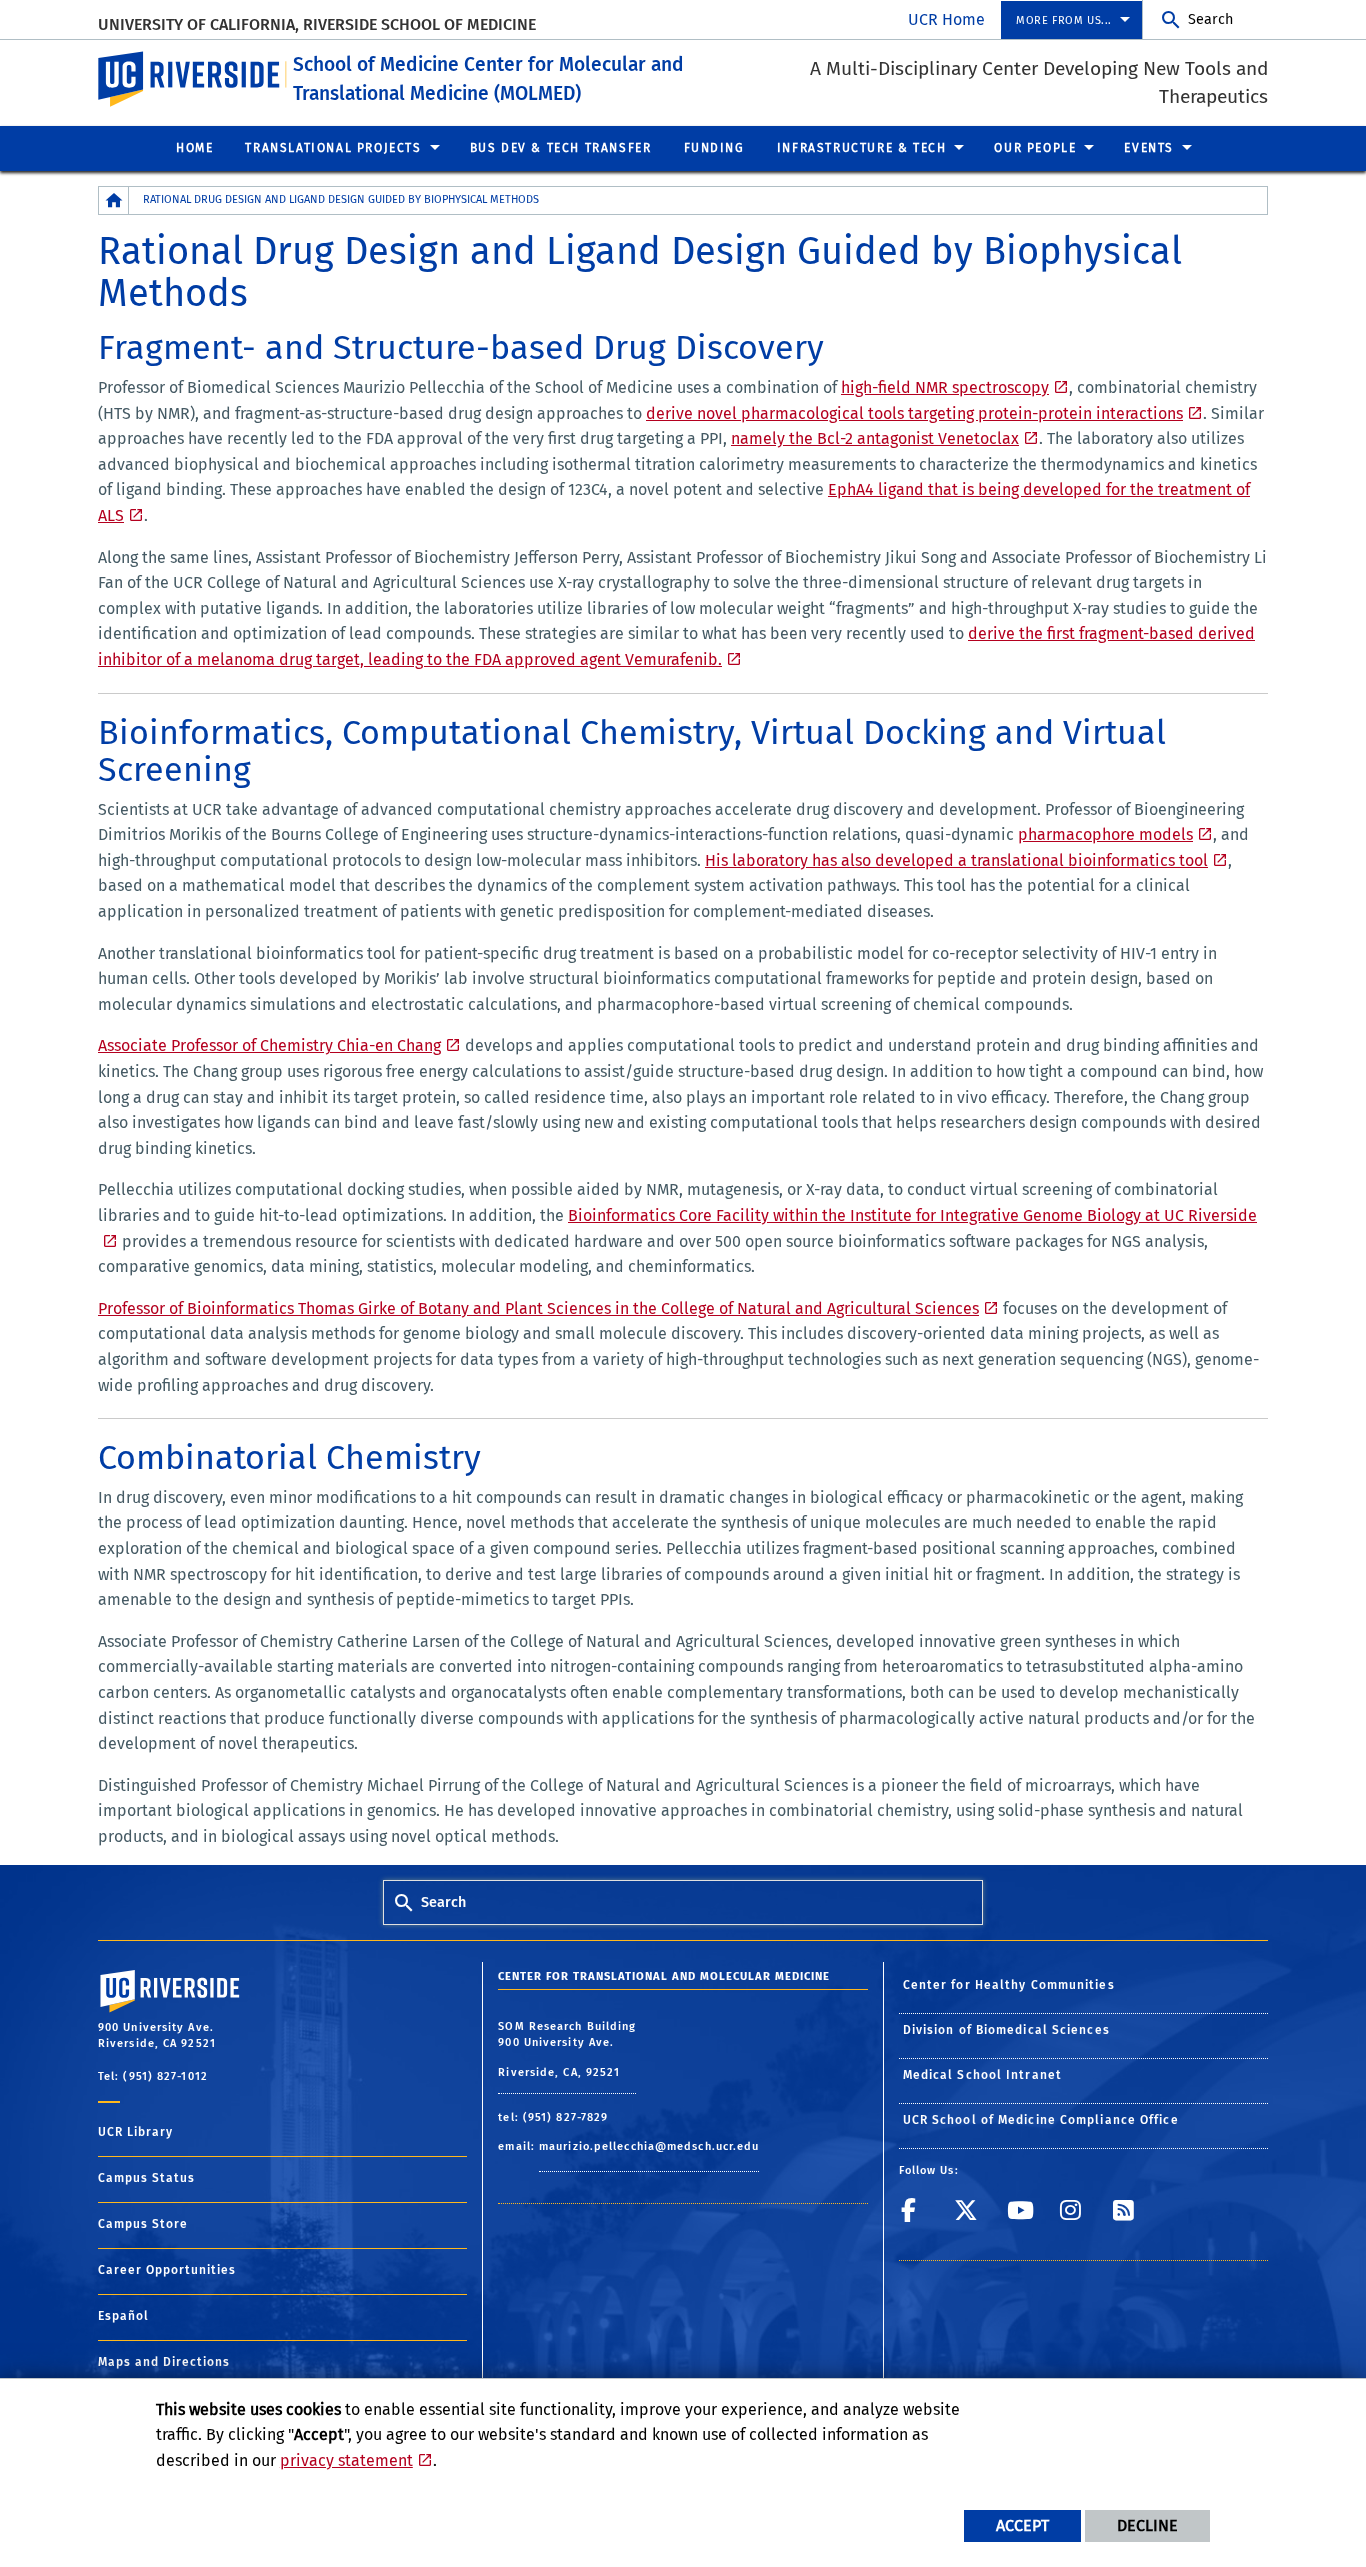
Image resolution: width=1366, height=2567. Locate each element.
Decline (1147, 2525)
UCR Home (946, 19)
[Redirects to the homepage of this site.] (114, 200)
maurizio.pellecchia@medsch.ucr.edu (649, 2146)
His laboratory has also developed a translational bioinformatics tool (956, 860)
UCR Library (135, 2132)
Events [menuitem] (1149, 148)
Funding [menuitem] (714, 148)
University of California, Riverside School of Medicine (317, 24)
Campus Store (143, 2224)
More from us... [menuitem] (1064, 20)
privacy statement (346, 2460)
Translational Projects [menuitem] (333, 148)
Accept (1022, 2525)
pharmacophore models (1105, 834)
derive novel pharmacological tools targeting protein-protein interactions (914, 413)
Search (1210, 19)
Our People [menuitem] (1035, 148)
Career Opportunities (167, 2270)
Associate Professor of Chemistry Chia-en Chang (269, 1045)
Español (123, 2316)
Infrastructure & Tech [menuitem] (862, 148)
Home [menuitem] (194, 148)
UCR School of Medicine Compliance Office (1041, 2120)
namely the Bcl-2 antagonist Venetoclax (875, 438)
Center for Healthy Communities (1009, 1985)
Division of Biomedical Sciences (1006, 2030)
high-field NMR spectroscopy (945, 387)
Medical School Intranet (982, 2075)
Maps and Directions (164, 2362)
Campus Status (146, 2178)
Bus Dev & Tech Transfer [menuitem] (561, 148)
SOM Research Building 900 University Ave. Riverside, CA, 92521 (567, 2049)
